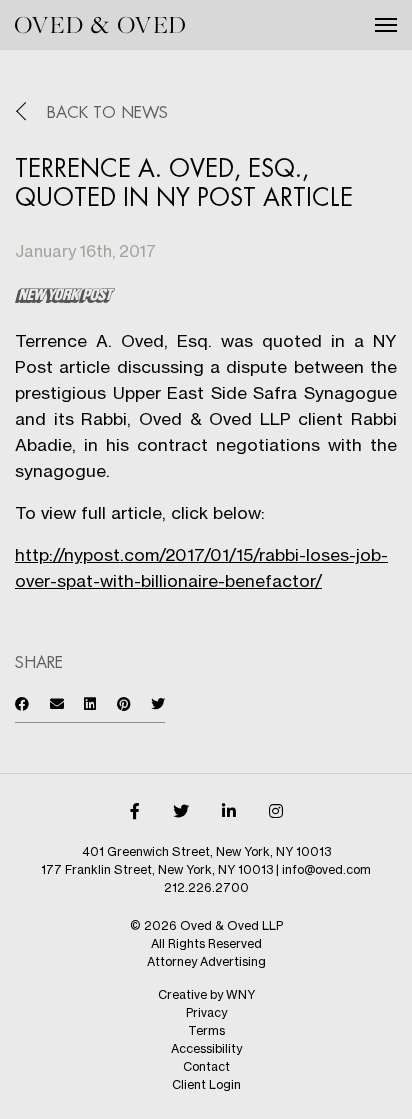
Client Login (206, 1084)
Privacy (206, 1012)
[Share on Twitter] (158, 703)
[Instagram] (276, 811)
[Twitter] (181, 811)
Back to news (107, 113)
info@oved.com (326, 869)
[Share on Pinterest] (124, 703)
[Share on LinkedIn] (90, 703)
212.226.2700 (206, 887)
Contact (206, 1066)
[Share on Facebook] (22, 703)
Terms (206, 1030)
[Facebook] (135, 811)
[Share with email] (57, 703)
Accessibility (206, 1048)
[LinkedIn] (229, 811)
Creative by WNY (206, 994)
